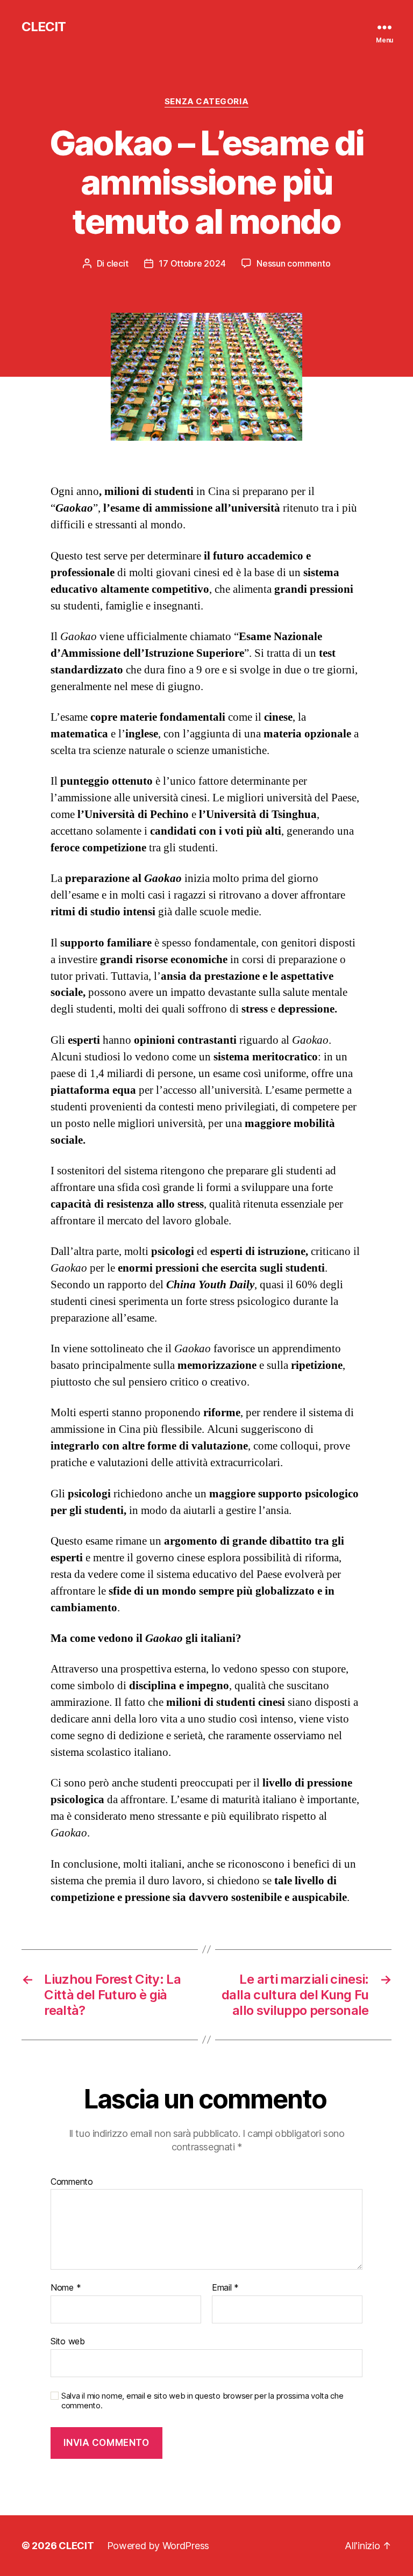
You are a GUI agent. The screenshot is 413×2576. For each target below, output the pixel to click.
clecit (117, 263)
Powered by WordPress (158, 2546)
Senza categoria (206, 102)
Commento (72, 2182)
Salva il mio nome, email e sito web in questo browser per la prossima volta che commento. (202, 2401)
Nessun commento (293, 263)
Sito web (68, 2341)
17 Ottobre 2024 (192, 263)
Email (225, 2288)
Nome (66, 2288)
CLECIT (44, 27)
